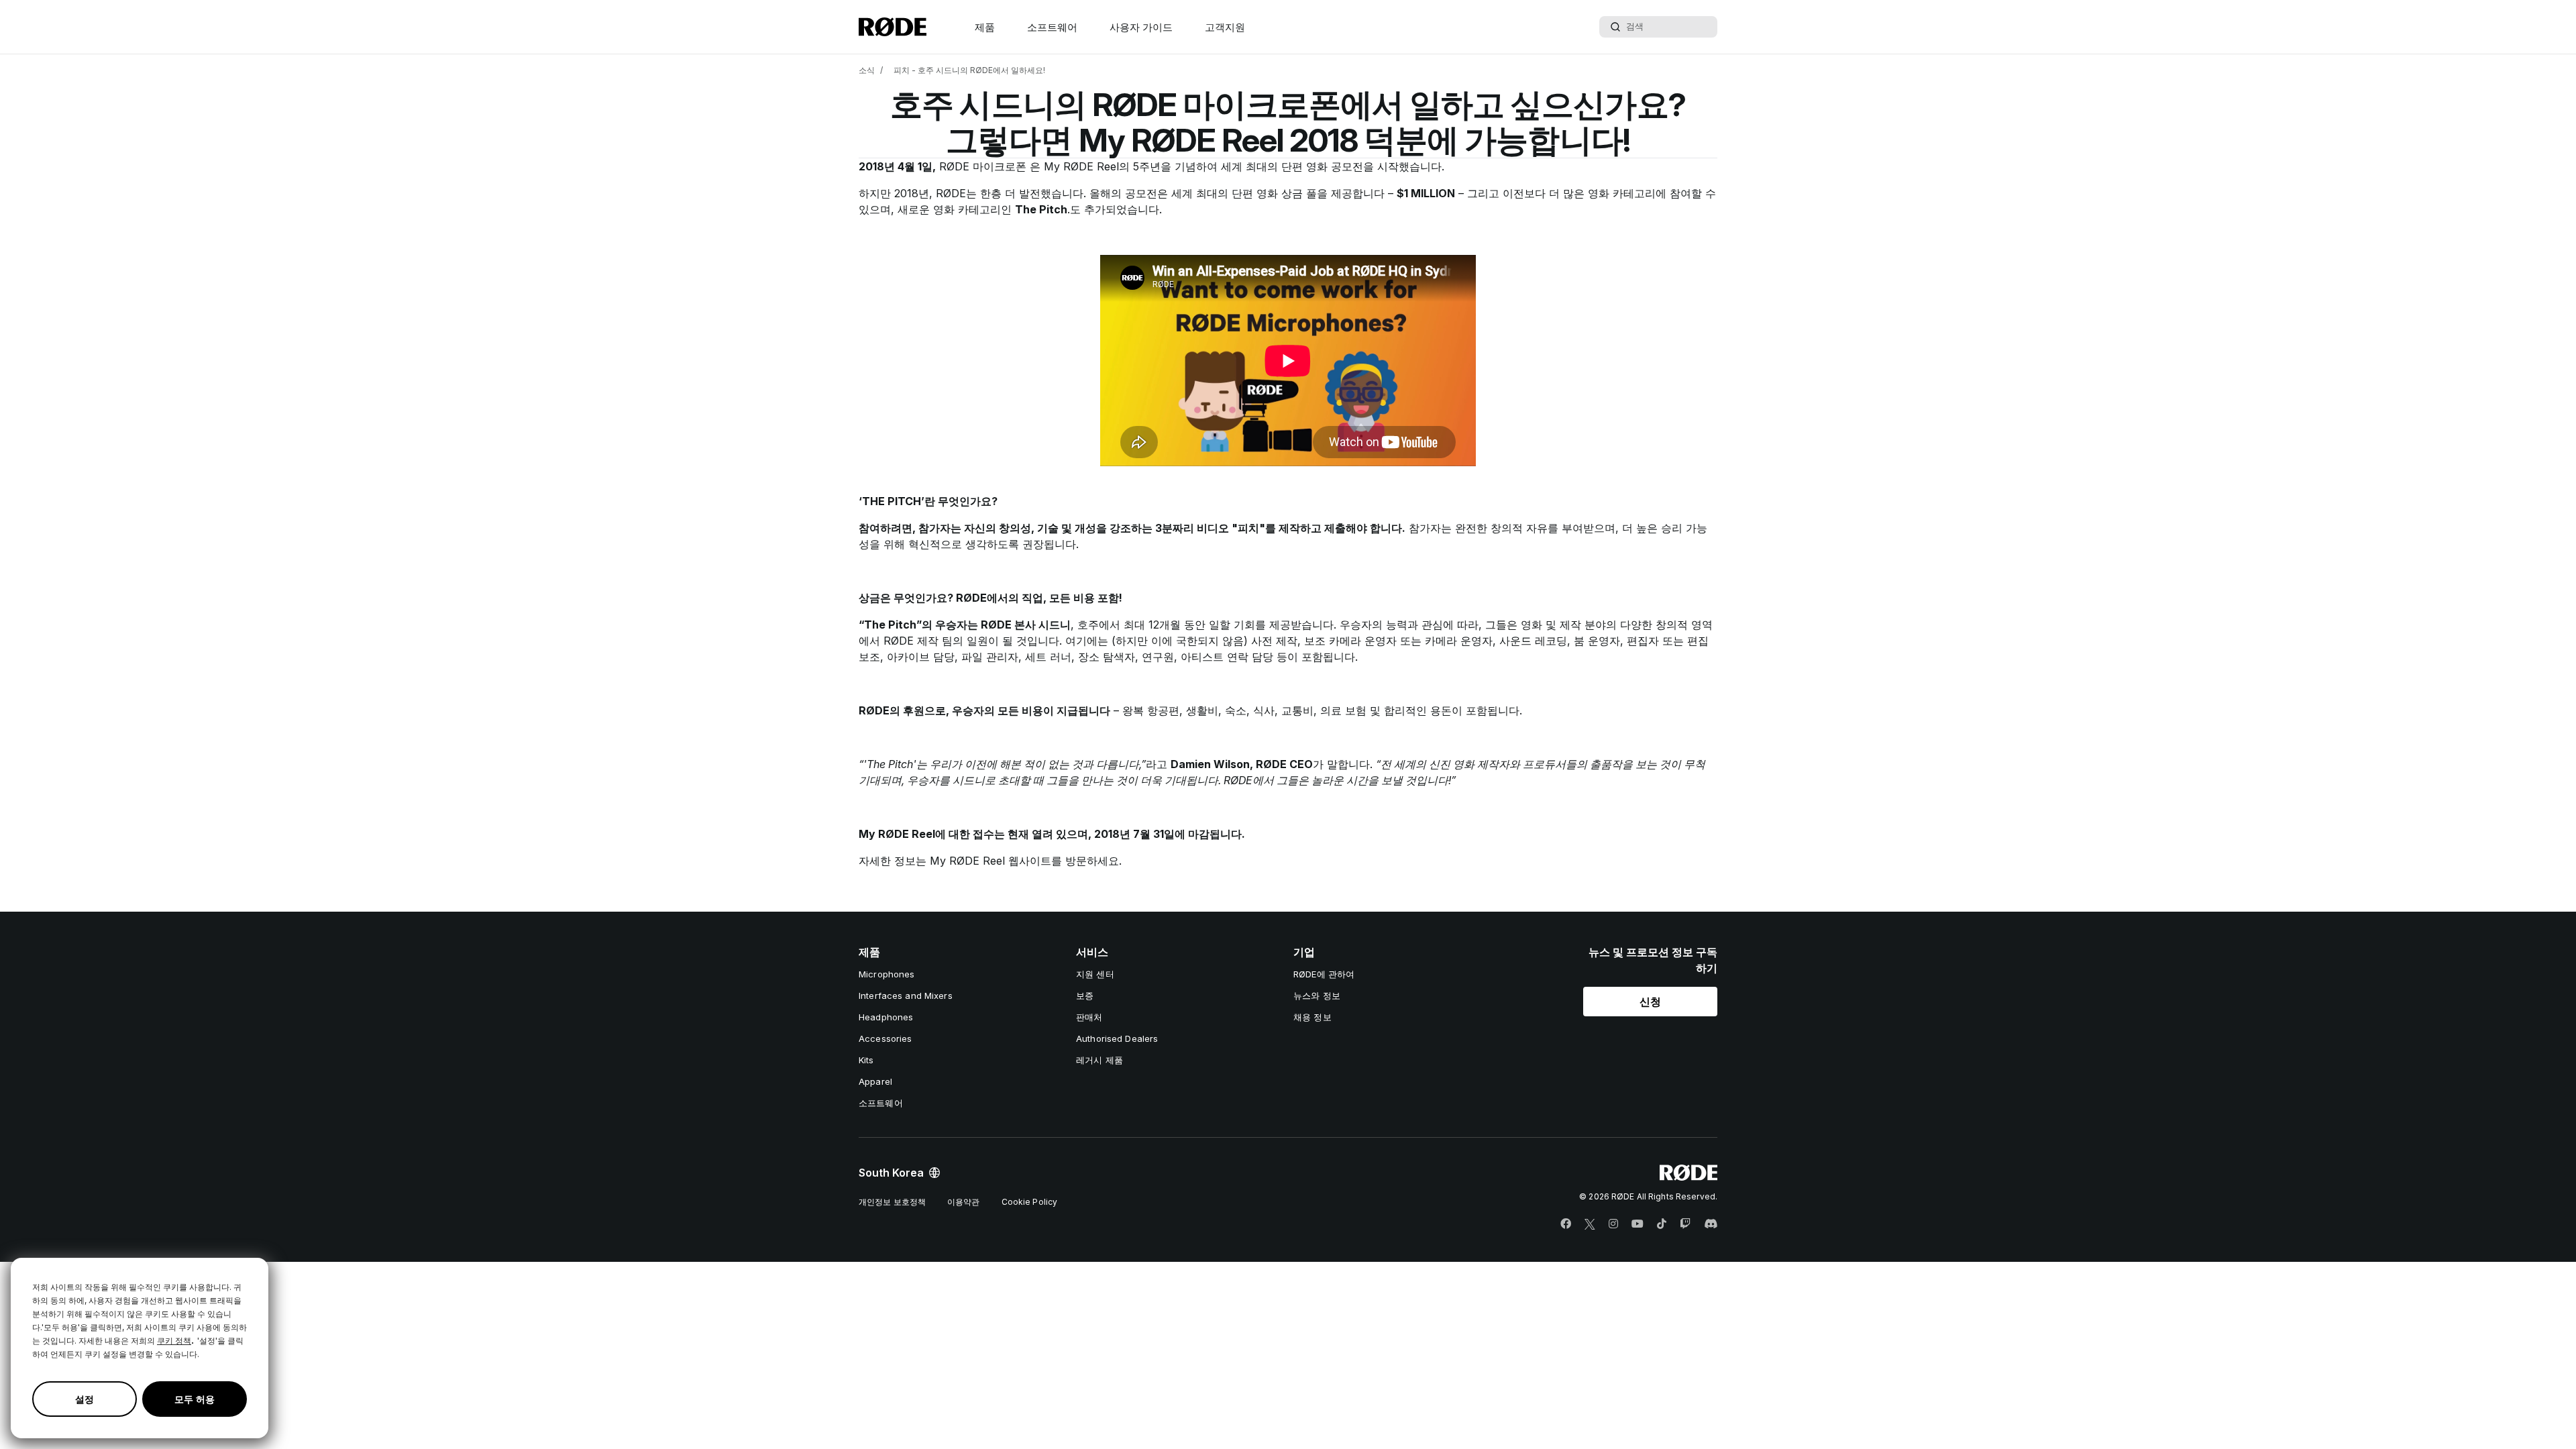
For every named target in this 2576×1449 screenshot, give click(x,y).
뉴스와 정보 (1317, 996)
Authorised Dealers (1117, 1038)
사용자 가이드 (1141, 27)
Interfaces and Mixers (906, 996)
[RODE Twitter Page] (1590, 1224)
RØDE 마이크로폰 (984, 166)
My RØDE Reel (1081, 166)
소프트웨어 (1052, 27)
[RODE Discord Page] (1711, 1224)
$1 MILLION (1426, 193)
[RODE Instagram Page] (1613, 1224)
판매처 (1089, 1017)
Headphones (886, 1017)
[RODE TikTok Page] (1662, 1224)
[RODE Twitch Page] (1685, 1224)
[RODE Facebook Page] (1566, 1224)
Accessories (885, 1038)
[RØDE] (893, 27)
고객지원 (1225, 27)
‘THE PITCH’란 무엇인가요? (928, 501)
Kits (866, 1060)
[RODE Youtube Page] (1638, 1224)
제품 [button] (985, 27)
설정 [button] (85, 1399)
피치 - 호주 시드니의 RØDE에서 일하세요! (969, 70)
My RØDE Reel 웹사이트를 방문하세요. (1026, 861)
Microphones (887, 974)
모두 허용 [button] (195, 1399)
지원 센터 (1095, 974)
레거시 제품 (1099, 1060)
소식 (867, 70)
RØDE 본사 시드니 (1026, 625)
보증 (1085, 996)
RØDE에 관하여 (1324, 974)
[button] (1650, 1002)
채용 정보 (1312, 1017)
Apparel (875, 1081)
